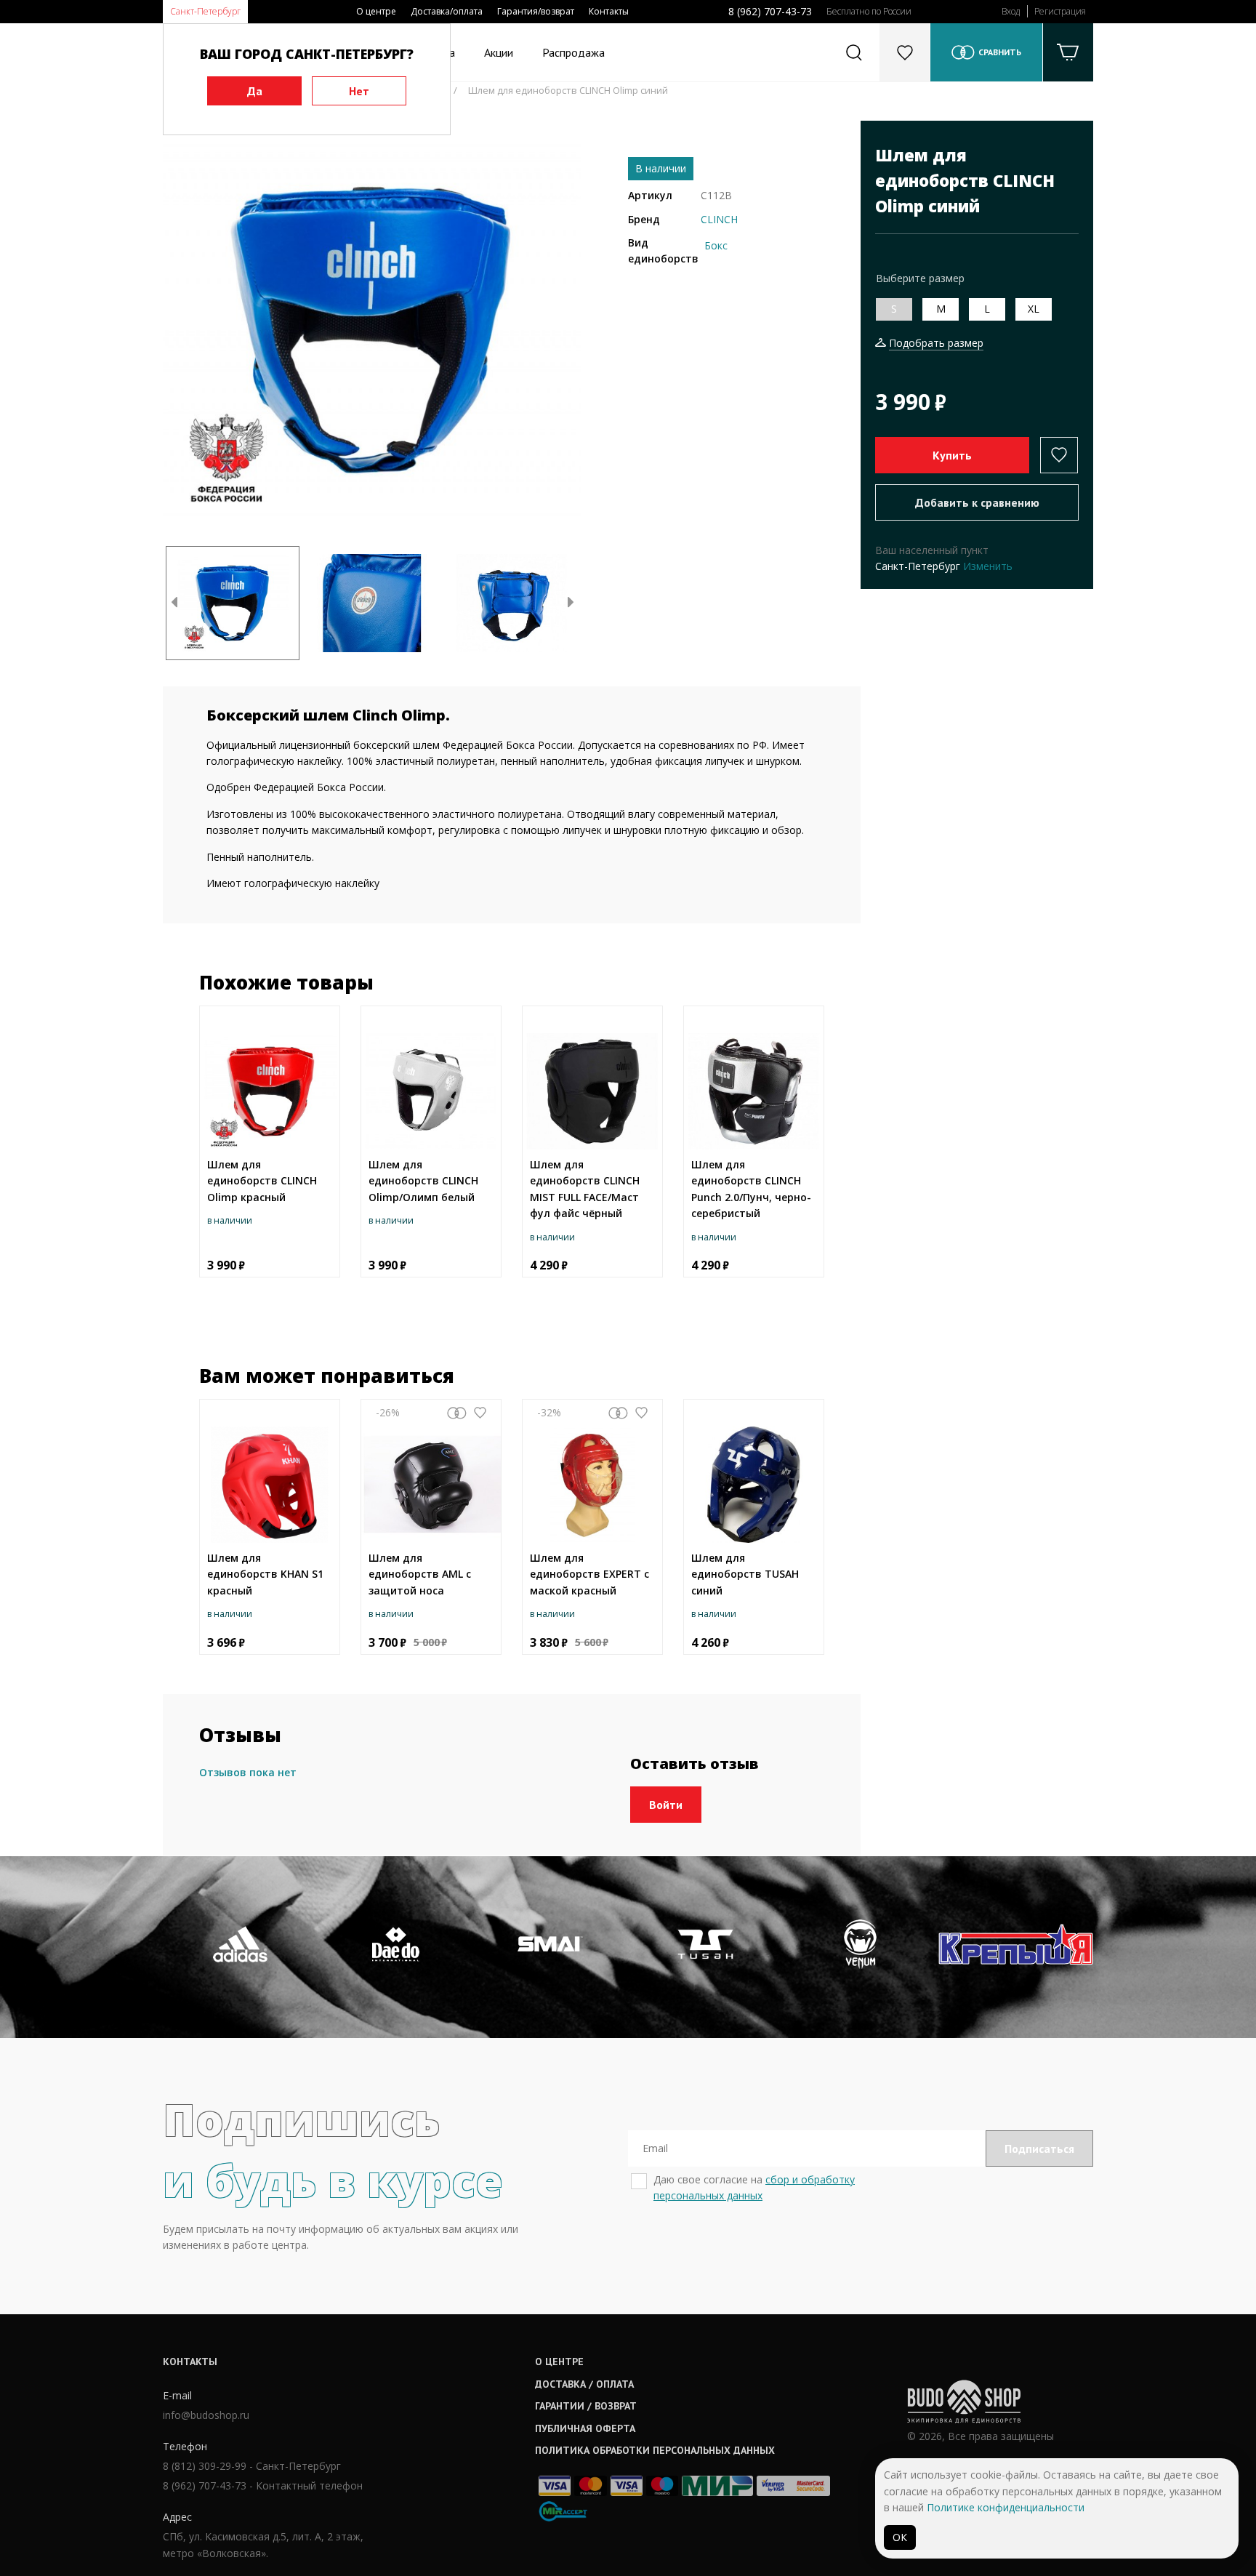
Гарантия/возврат (536, 11)
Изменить (988, 566)
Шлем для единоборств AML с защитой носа (420, 1574)
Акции (499, 52)
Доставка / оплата (584, 2384)
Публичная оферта (585, 2428)
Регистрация (1060, 11)
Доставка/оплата (447, 11)
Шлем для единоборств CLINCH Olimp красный (262, 1181)
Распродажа (573, 52)
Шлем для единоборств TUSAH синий (745, 1574)
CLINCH (719, 219)
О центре (376, 11)
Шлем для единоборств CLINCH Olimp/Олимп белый (423, 1181)
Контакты (609, 11)
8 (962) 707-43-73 (770, 11)
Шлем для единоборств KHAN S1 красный (265, 1574)
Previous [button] (174, 603)
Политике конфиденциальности (1006, 2507)
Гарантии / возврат (586, 2406)
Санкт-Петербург (205, 11)
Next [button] (571, 603)
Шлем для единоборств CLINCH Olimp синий (568, 90)
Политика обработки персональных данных (655, 2450)
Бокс (716, 245)
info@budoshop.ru (206, 2415)
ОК (900, 2537)
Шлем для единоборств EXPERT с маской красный (589, 1574)
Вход (1011, 11)
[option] (372, 330)
